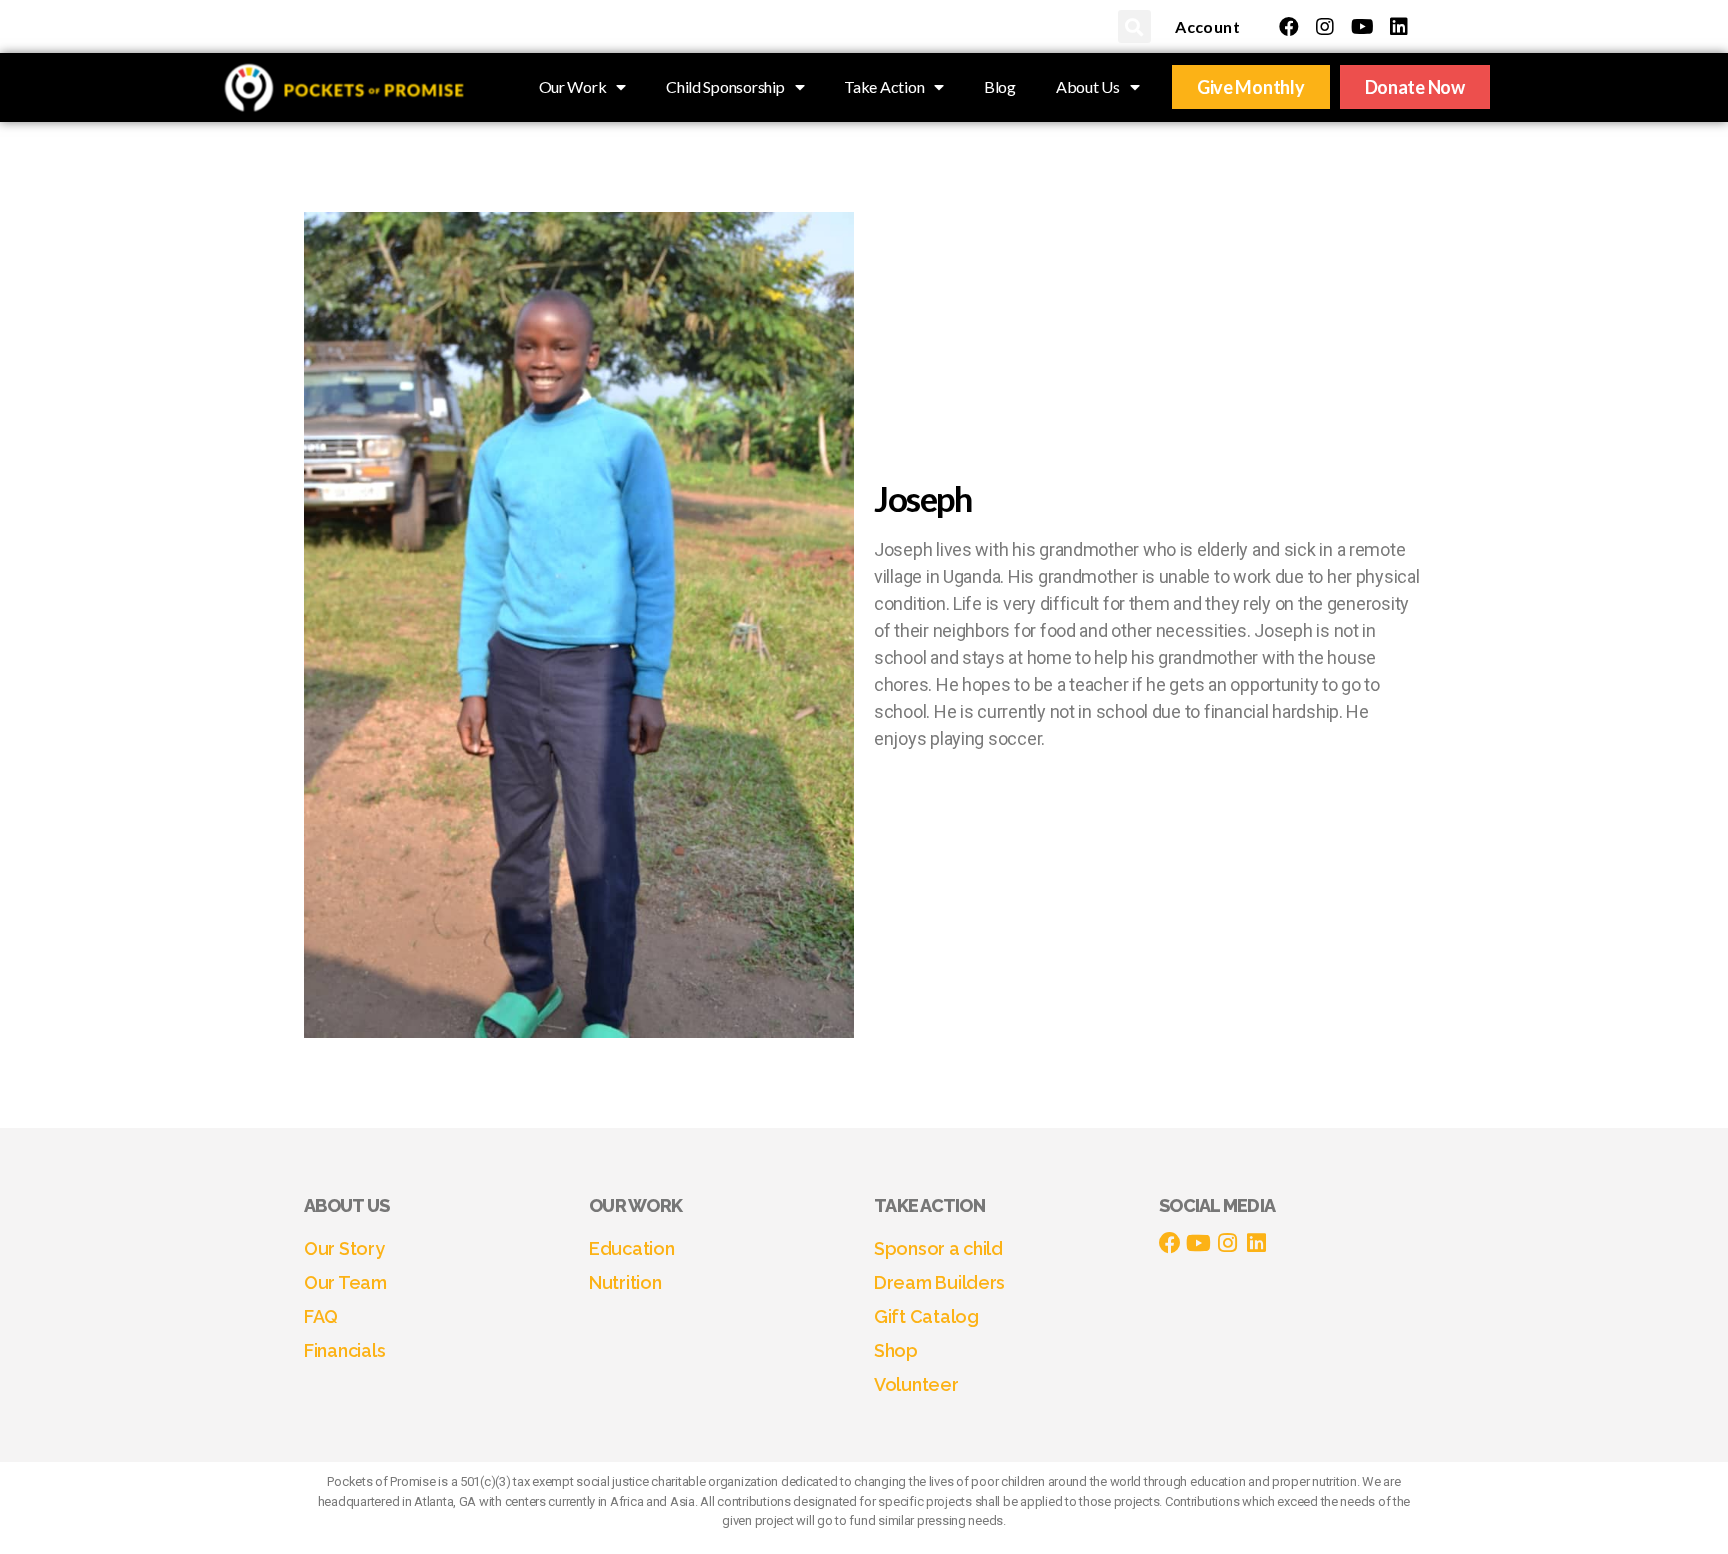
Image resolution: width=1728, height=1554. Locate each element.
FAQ (321, 1316)
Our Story (344, 1248)
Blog (1000, 86)
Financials (344, 1350)
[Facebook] (1289, 27)
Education (632, 1248)
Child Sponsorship (725, 86)
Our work (635, 1205)
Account (1207, 26)
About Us (1088, 86)
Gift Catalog (926, 1316)
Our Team (345, 1282)
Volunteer (916, 1384)
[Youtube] (1362, 27)
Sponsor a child (938, 1248)
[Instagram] (1325, 27)
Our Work (573, 86)
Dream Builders (939, 1282)
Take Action (884, 86)
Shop (896, 1350)
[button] (1134, 26)
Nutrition (625, 1282)
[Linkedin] (1399, 27)
